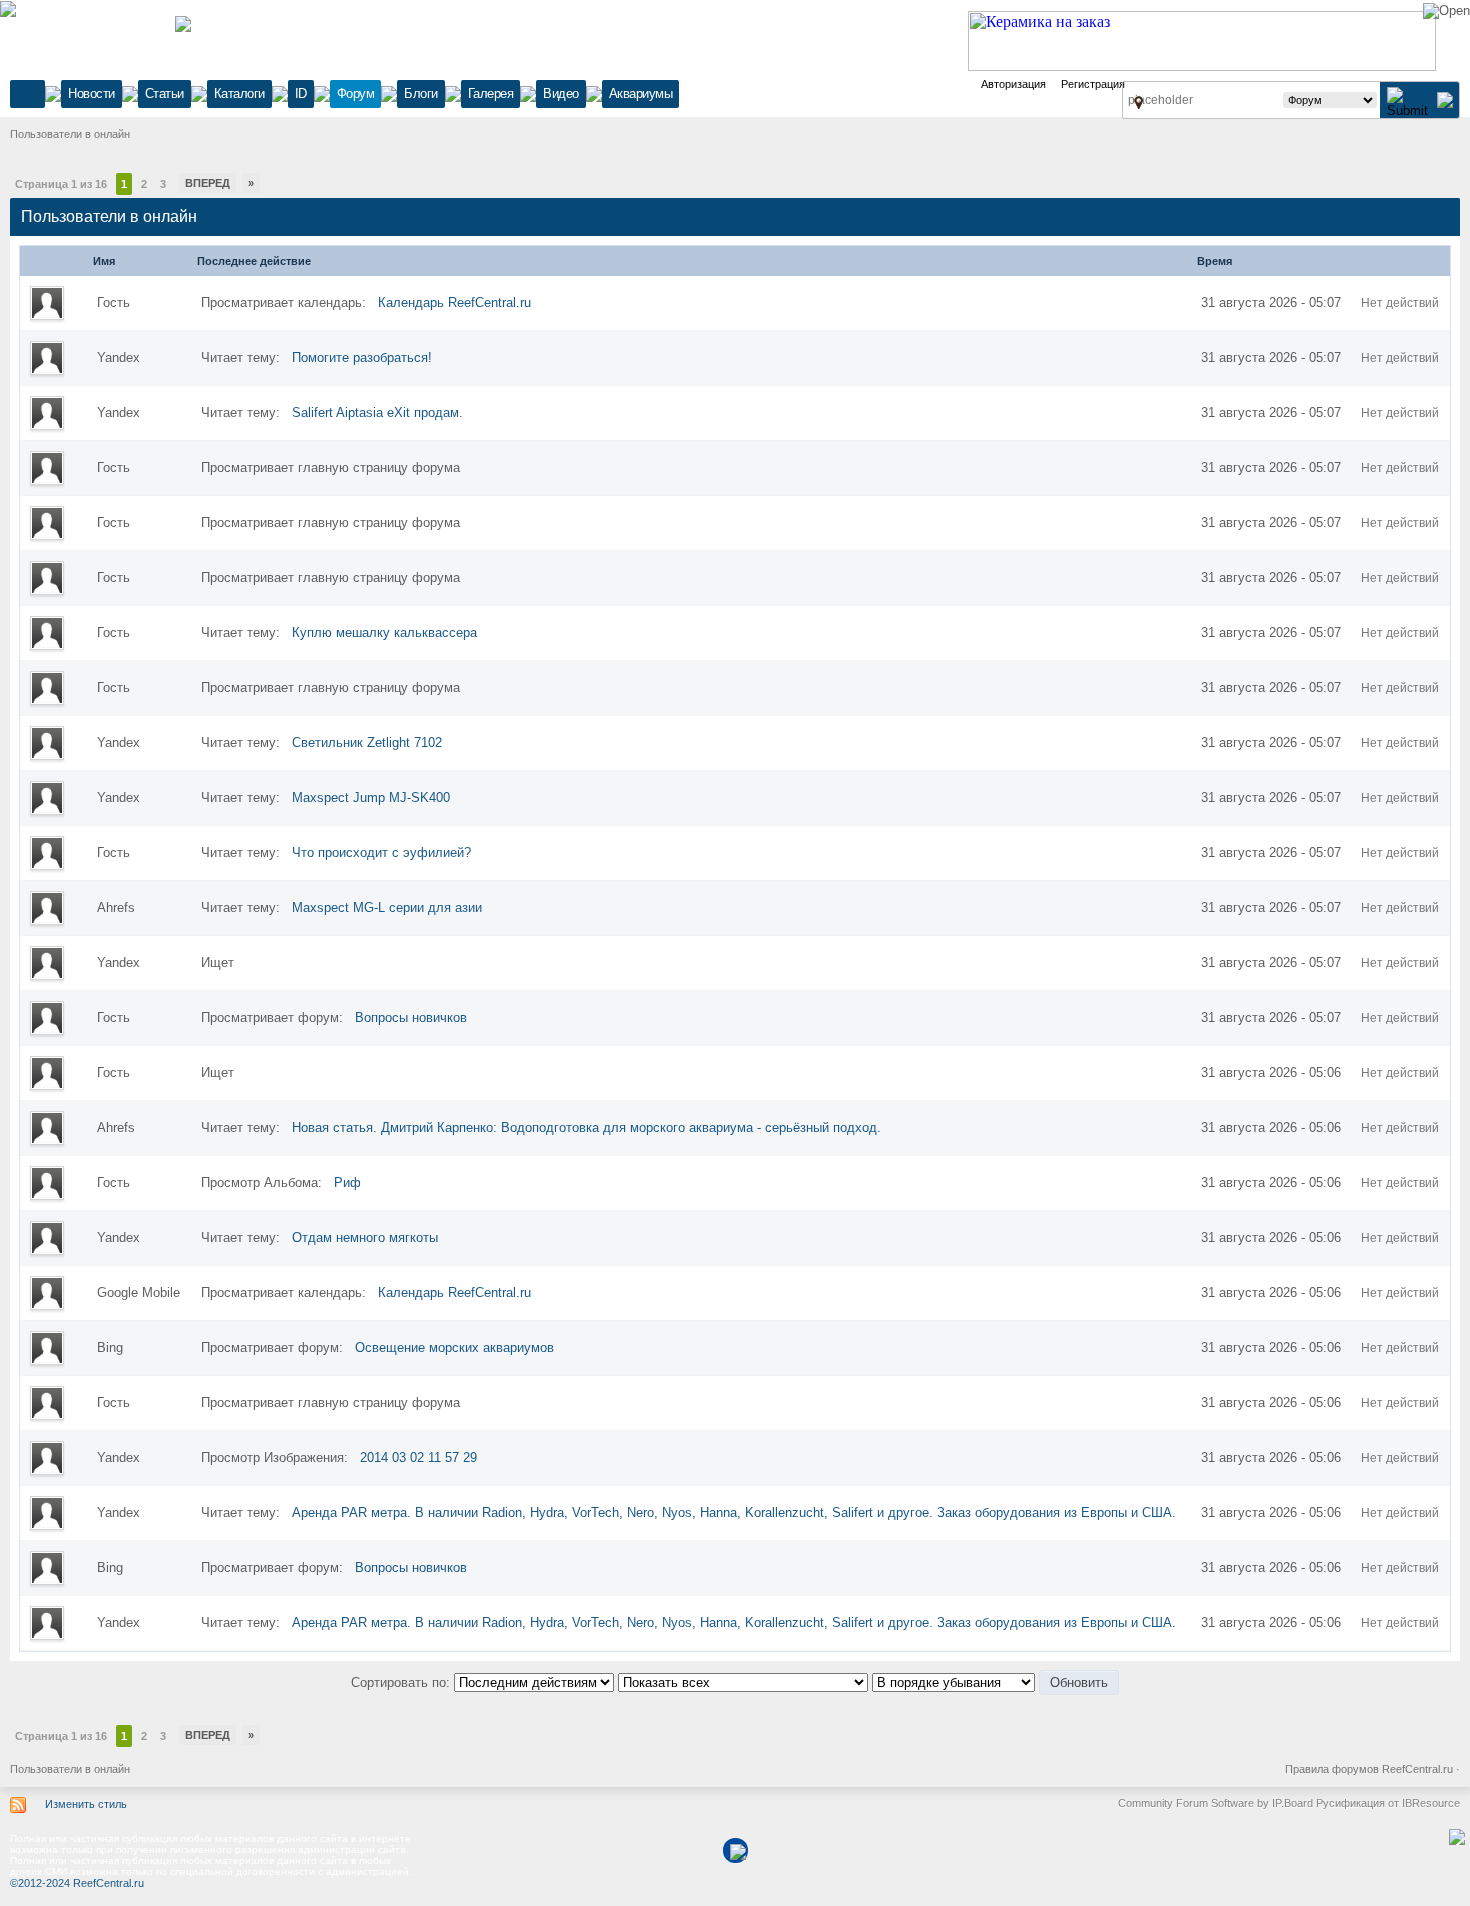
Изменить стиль (86, 1804)
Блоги (421, 93)
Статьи (164, 93)
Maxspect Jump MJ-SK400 (371, 797)
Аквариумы (641, 93)
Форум (356, 93)
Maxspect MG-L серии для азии (387, 907)
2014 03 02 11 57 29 (418, 1457)
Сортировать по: (402, 1682)
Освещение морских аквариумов (454, 1347)
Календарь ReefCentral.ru (454, 302)
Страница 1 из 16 (61, 184)
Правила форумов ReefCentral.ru (1369, 1769)
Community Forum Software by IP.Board (1215, 1803)
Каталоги (239, 93)
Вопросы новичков (411, 1017)
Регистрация (1093, 84)
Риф (347, 1182)
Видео (561, 93)
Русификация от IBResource (1386, 1803)
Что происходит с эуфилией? (381, 852)
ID (301, 93)
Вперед (207, 183)
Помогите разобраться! (362, 357)
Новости (91, 93)
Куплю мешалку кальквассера (384, 632)
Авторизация (1013, 84)
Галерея (491, 93)
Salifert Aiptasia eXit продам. (377, 412)
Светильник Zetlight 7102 (367, 742)
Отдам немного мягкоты (365, 1237)
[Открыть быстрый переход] (1138, 102)
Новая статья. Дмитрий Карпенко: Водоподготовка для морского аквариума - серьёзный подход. (586, 1127)
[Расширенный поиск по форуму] (1445, 99)
